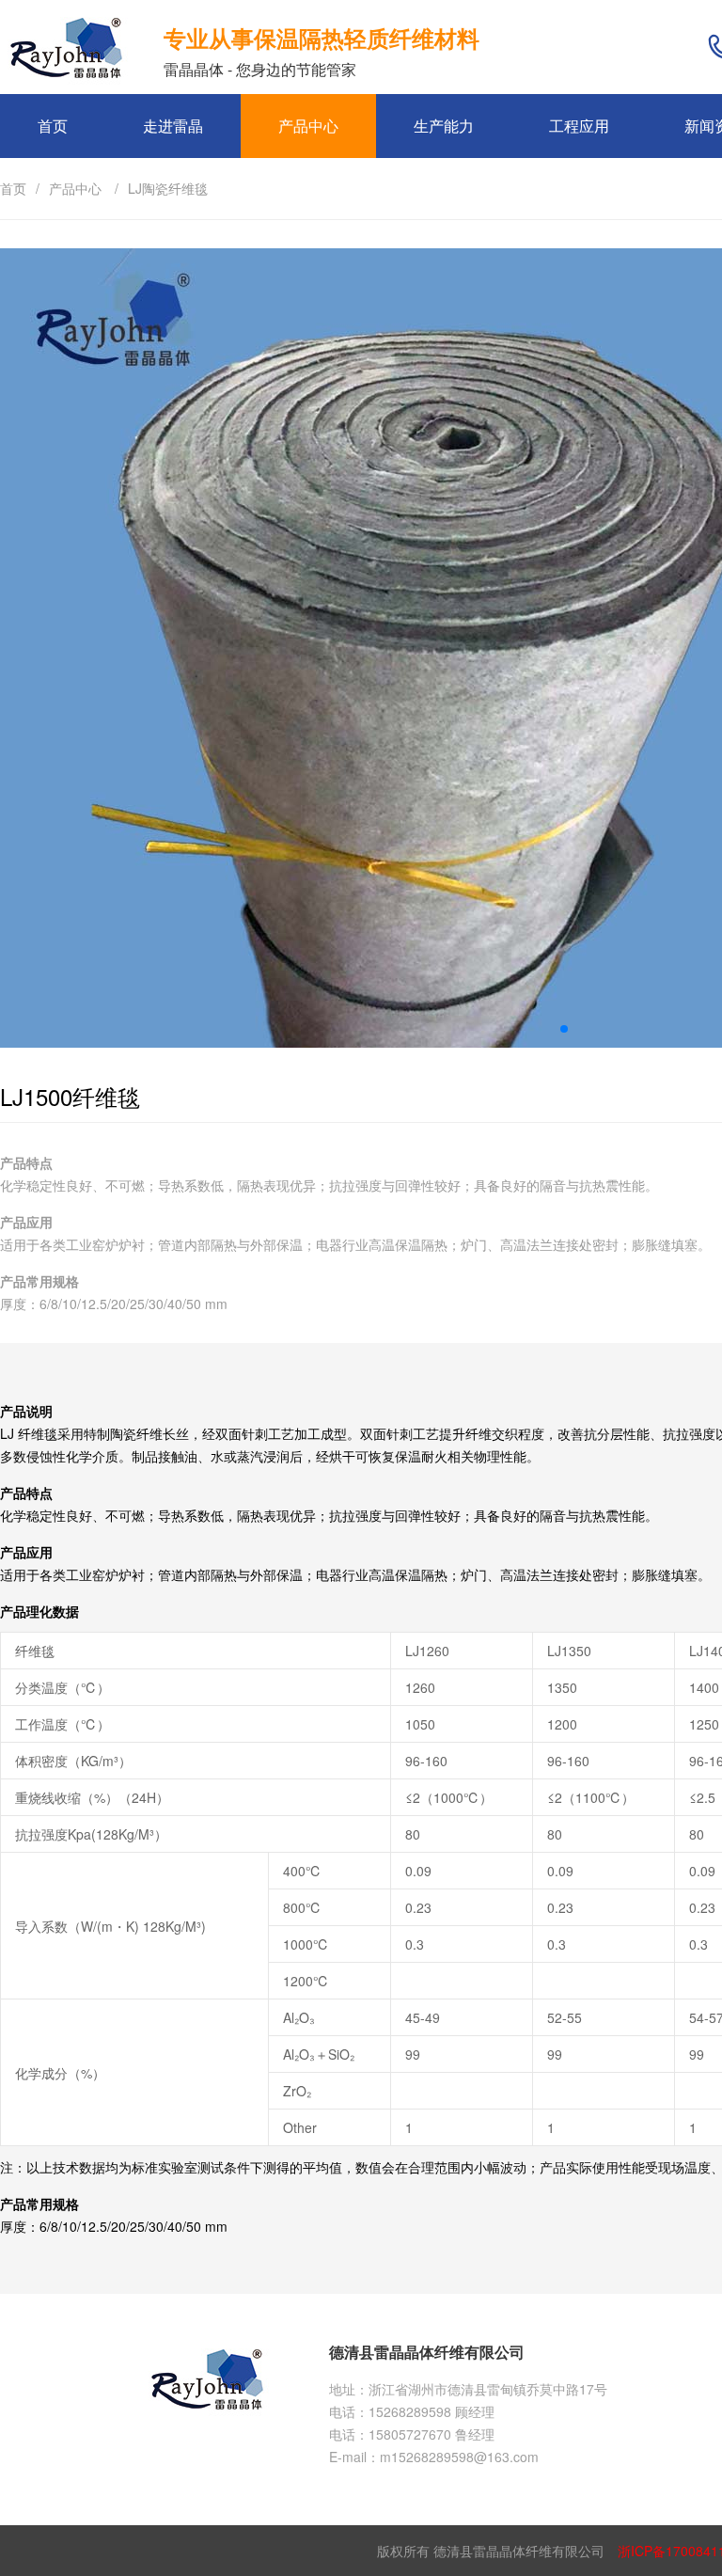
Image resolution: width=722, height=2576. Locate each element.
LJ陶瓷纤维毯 (168, 188)
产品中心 (308, 126)
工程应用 (579, 126)
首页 (53, 126)
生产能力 (444, 126)
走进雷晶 (173, 126)
